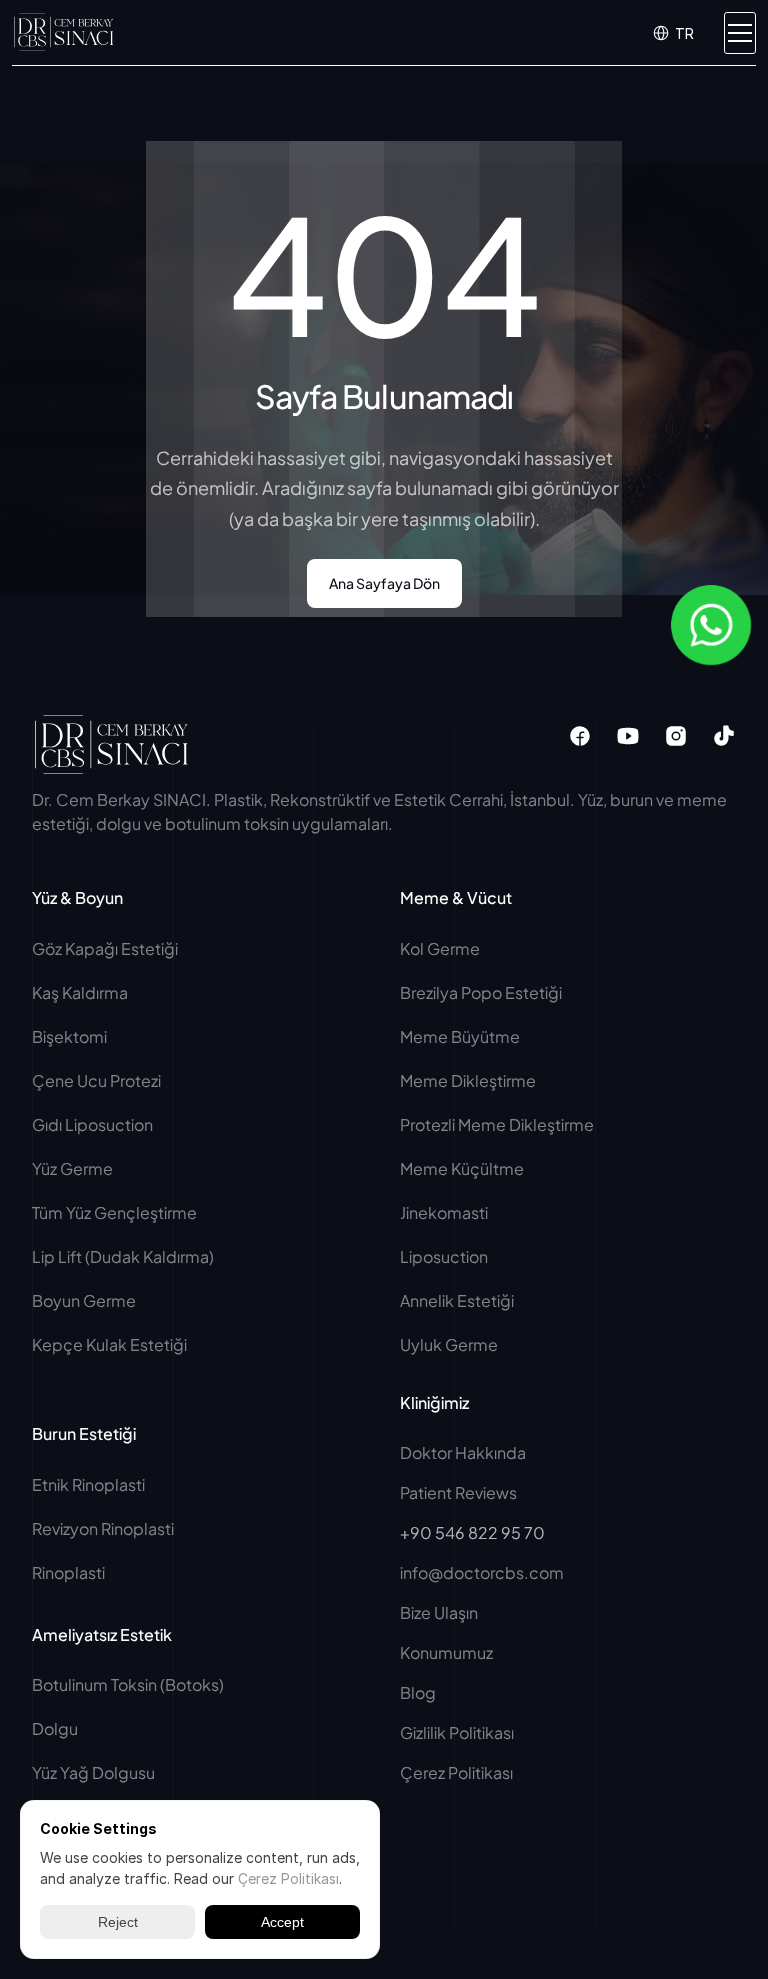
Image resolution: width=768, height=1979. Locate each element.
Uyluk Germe (450, 1344)
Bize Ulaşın (439, 1612)
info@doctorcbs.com (482, 1572)
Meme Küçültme (462, 1168)
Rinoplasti (68, 1572)
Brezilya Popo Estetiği (481, 992)
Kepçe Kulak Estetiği (109, 1344)
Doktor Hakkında (463, 1452)
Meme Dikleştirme (468, 1080)
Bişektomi (69, 1036)
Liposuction (444, 1256)
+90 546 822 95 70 (472, 1532)
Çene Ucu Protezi (96, 1080)
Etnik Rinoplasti (88, 1484)
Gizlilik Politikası (457, 1732)
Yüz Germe (72, 1168)
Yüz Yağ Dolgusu (93, 1772)
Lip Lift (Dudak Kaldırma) (123, 1256)
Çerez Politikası (456, 1772)
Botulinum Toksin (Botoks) (128, 1684)
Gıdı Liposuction (92, 1124)
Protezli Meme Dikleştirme (497, 1124)
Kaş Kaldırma (80, 992)
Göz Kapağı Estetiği (105, 948)
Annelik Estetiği (457, 1300)
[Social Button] (580, 736)
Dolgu (55, 1728)
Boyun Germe (84, 1300)
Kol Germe (440, 948)
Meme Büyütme (460, 1036)
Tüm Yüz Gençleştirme (114, 1212)
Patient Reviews (458, 1492)
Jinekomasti (444, 1212)
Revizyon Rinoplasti (103, 1528)
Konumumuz (446, 1652)
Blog (418, 1692)
